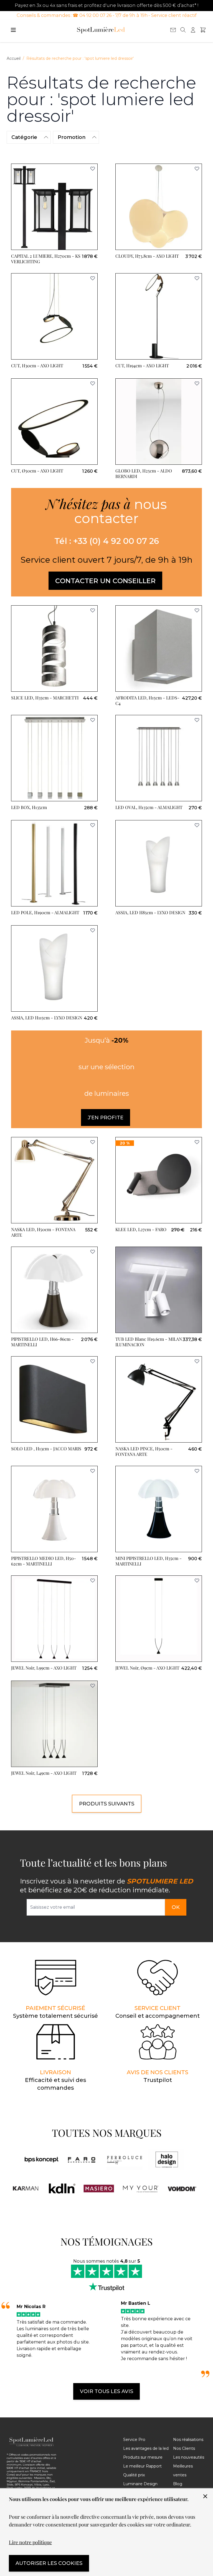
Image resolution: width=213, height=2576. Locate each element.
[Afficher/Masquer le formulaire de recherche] (183, 30)
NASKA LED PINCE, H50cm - (144, 1451)
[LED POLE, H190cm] (54, 863)
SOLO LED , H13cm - (46, 1449)
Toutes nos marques (107, 2133)
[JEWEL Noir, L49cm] (54, 1724)
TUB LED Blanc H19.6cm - (149, 1342)
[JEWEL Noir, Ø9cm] (159, 1619)
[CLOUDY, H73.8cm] (159, 207)
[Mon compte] (193, 30)
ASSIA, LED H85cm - (150, 912)
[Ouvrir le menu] (13, 30)
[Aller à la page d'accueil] (101, 30)
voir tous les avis (106, 2391)
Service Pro (134, 2440)
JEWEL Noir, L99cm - (44, 1668)
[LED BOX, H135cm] (54, 758)
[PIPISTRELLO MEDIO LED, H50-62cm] (54, 1509)
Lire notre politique (30, 2542)
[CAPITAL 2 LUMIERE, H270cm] (54, 207)
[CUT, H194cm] (159, 316)
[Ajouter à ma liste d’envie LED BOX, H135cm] (93, 720)
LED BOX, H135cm (29, 807)
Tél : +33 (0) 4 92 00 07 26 (107, 541)
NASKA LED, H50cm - (43, 1232)
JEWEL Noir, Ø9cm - (147, 1668)
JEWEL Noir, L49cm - (44, 1773)
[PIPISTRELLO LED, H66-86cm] (54, 1290)
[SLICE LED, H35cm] (54, 648)
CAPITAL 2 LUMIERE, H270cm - (46, 259)
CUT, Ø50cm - (37, 471)
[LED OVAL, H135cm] (159, 758)
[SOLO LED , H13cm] (54, 1399)
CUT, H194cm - (142, 365)
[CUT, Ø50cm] (54, 422)
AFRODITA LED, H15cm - (147, 700)
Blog (178, 2484)
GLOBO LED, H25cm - (144, 473)
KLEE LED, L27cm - (141, 1229)
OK (176, 1907)
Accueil (14, 58)
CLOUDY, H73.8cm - (147, 256)
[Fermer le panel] (205, 2496)
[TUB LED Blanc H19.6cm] (159, 1290)
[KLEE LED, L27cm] (159, 1180)
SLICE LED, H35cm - (45, 698)
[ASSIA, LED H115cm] (54, 968)
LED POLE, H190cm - (45, 912)
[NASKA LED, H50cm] (54, 1180)
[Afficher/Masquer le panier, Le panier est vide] (203, 30)
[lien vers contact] (173, 30)
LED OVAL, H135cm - (149, 807)
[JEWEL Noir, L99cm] (54, 1619)
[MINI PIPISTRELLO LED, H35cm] (159, 1509)
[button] (29, 137)
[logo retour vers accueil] (32, 2442)
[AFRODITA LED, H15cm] (159, 648)
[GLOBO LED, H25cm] (159, 422)
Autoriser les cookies (49, 2563)
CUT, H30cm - (37, 365)
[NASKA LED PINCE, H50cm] (159, 1399)
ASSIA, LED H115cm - (47, 1018)
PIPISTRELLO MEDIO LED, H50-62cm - (44, 1561)
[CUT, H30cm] (54, 316)
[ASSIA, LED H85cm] (159, 863)
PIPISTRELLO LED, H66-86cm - (42, 1342)
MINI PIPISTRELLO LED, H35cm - (149, 1561)
